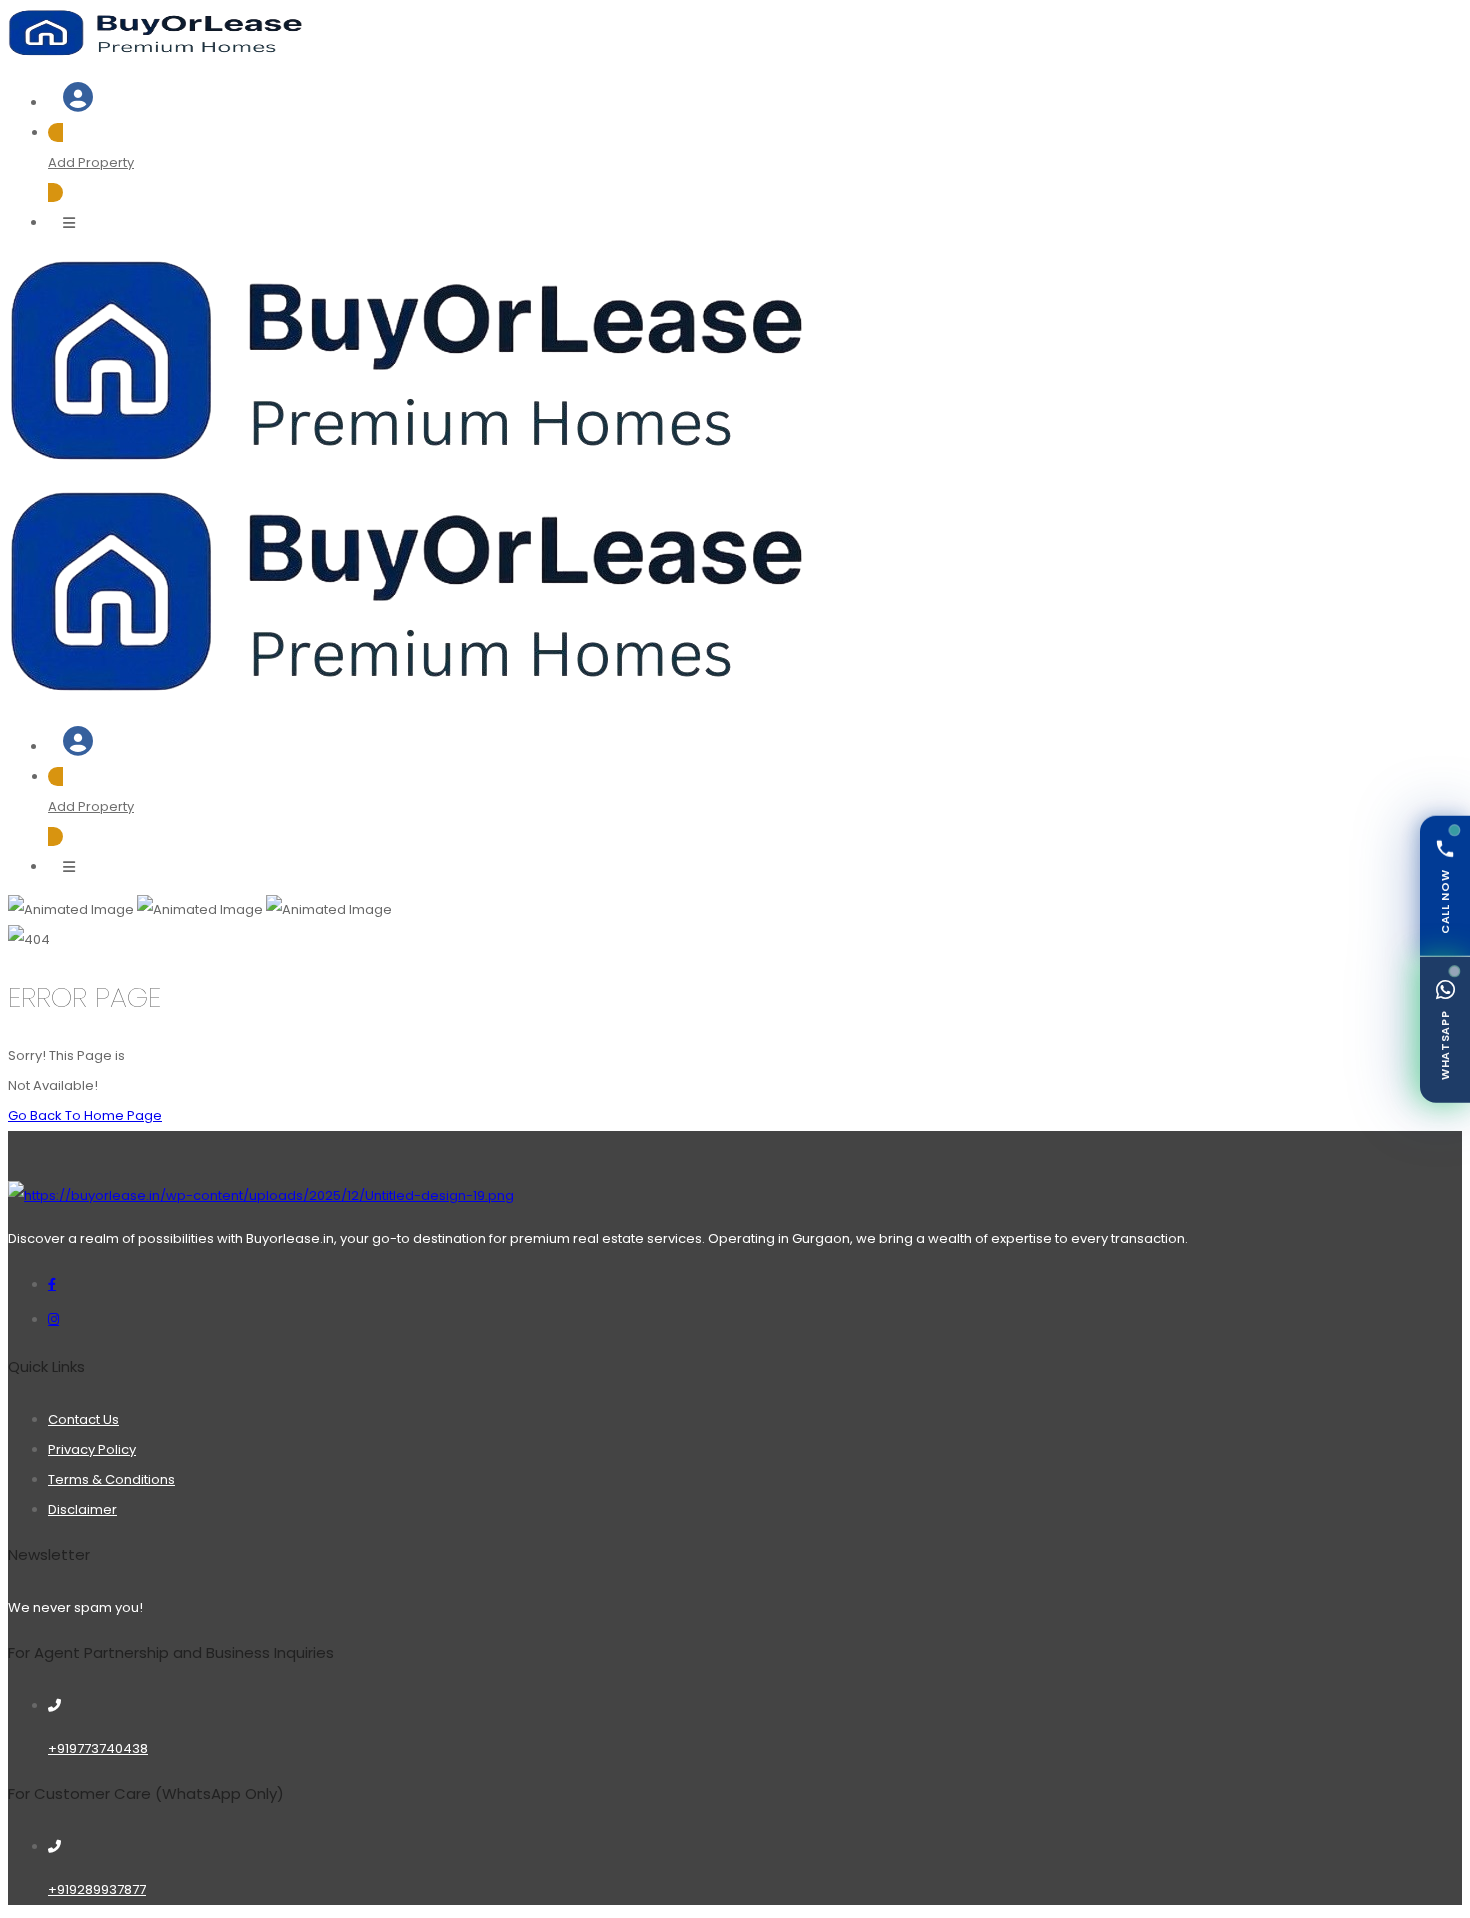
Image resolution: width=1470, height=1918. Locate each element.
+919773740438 (98, 1748)
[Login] (78, 103)
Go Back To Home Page (85, 1115)
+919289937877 (97, 1889)
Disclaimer (82, 1509)
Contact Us (83, 1419)
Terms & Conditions (111, 1479)
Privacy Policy (92, 1449)
